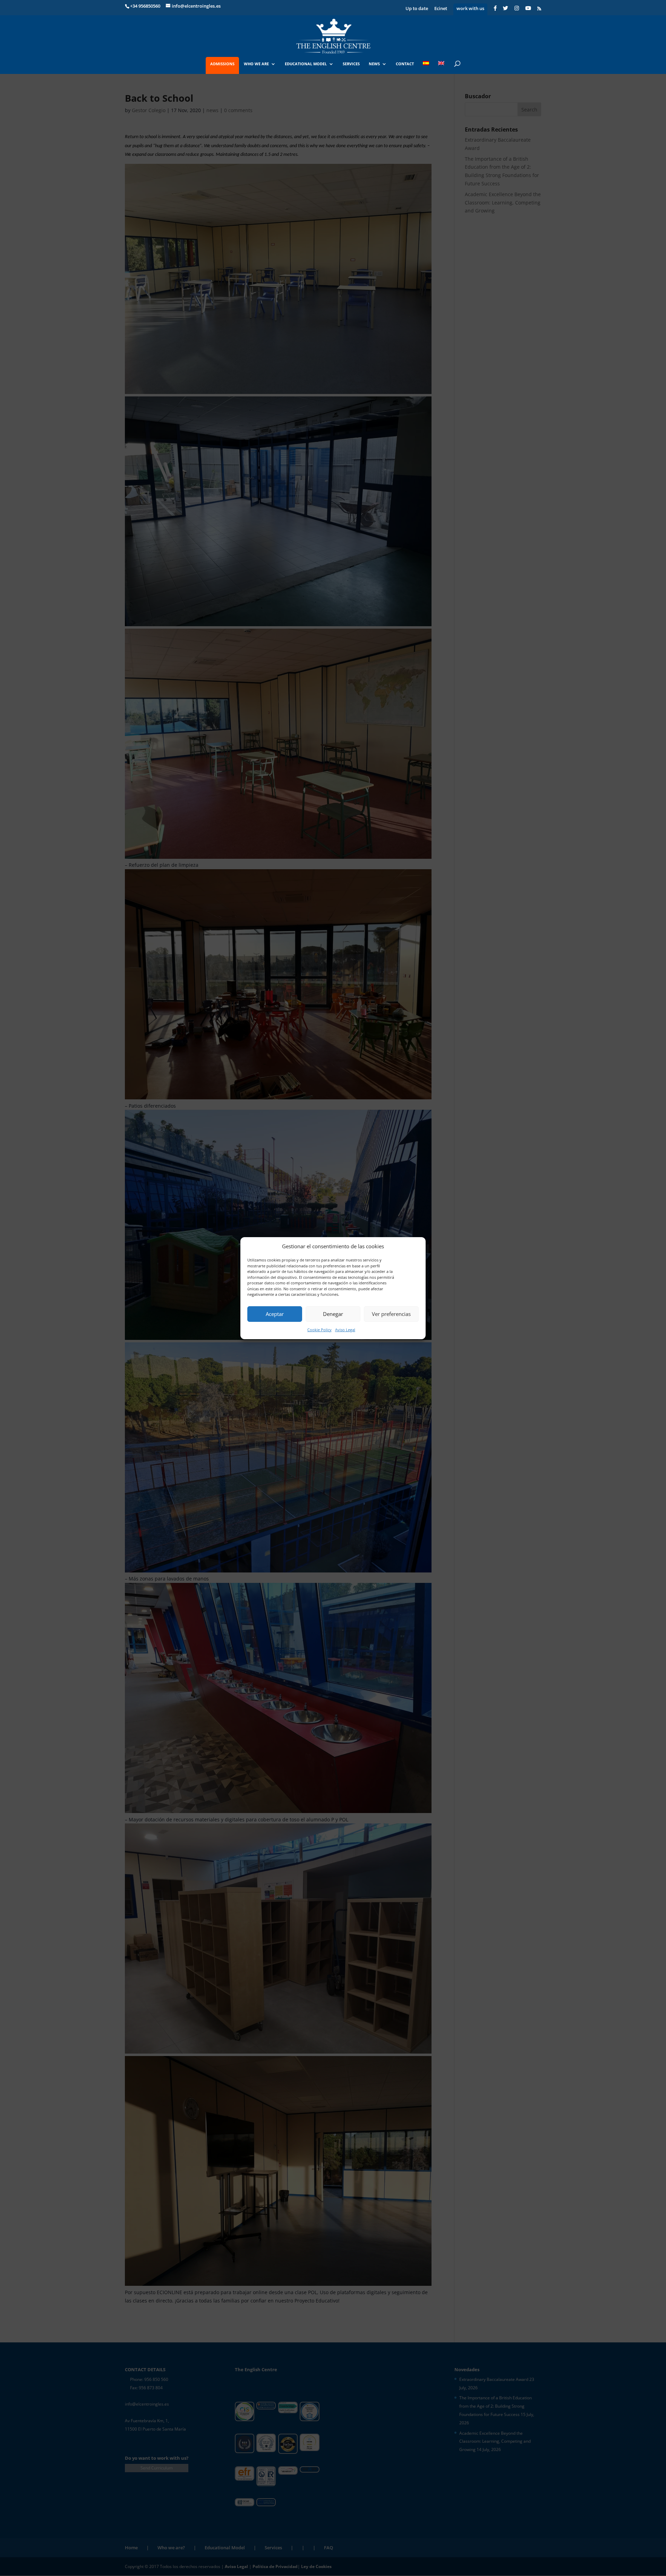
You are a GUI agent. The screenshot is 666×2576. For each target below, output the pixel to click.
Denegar (333, 1314)
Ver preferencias (391, 1314)
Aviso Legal (345, 1330)
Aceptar (275, 1314)
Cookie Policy (319, 1330)
